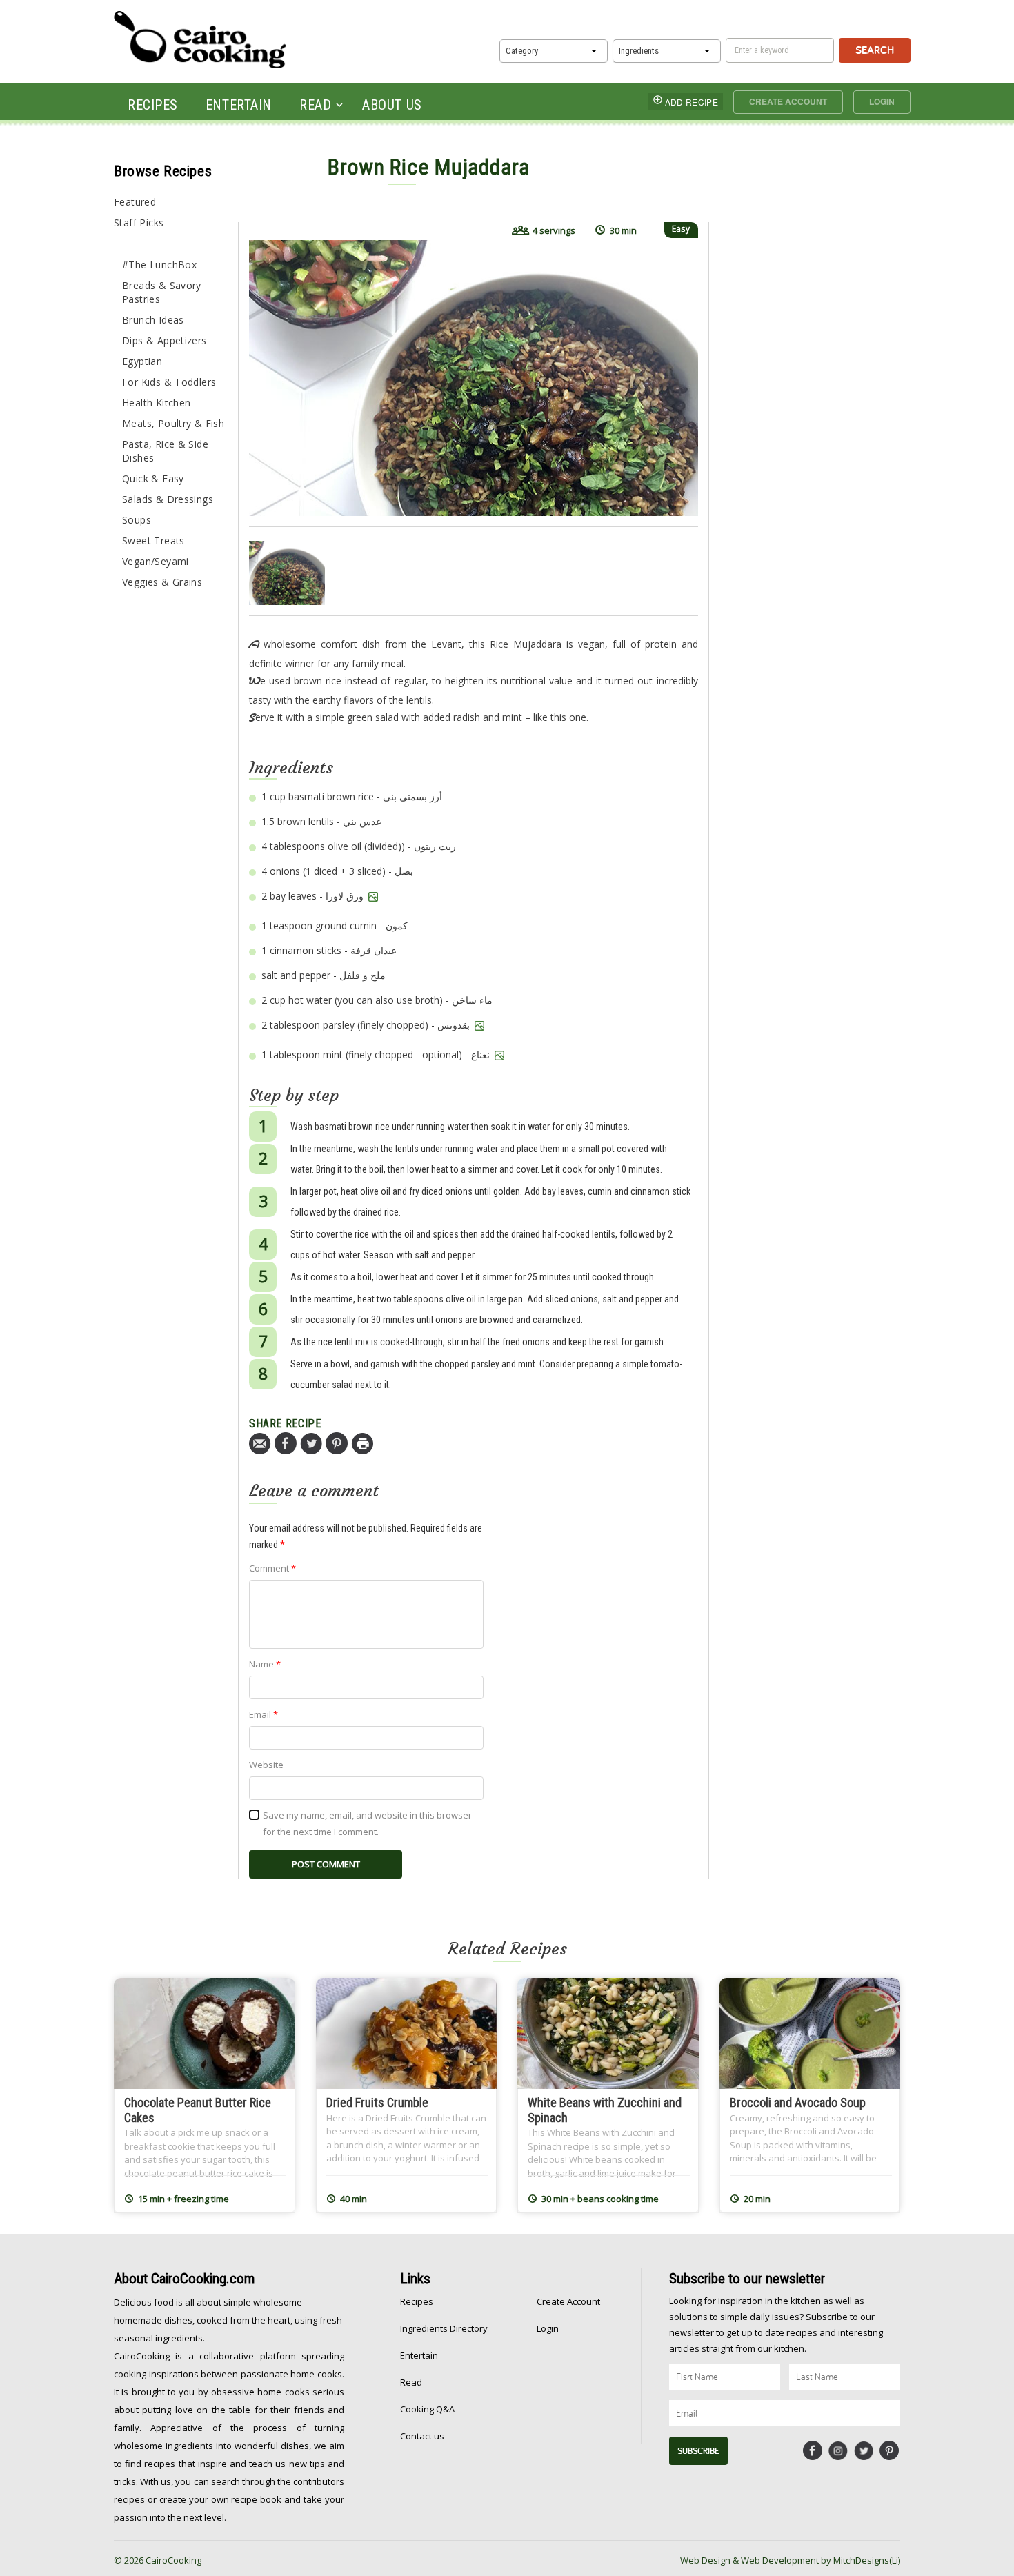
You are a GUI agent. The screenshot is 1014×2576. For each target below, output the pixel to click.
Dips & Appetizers (165, 340)
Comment (272, 1568)
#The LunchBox (159, 265)
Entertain (239, 105)
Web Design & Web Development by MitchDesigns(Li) (790, 2560)
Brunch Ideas (153, 320)
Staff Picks (139, 222)
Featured (135, 202)
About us (392, 105)
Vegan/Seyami (156, 561)
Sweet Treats (153, 541)
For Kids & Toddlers (169, 382)
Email (264, 1714)
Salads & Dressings (168, 499)
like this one (560, 717)
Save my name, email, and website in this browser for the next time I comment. (367, 1823)
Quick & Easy (153, 478)
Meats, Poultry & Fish (173, 423)
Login (882, 101)
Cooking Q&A (427, 2409)
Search (875, 50)
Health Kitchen (156, 403)
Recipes (153, 105)
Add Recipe (692, 102)
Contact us (422, 2436)
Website (266, 1765)
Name (265, 1664)
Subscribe (698, 2451)
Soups (137, 520)
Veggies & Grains (162, 582)
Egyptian (142, 361)
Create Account (788, 101)
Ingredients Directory (444, 2328)
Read (315, 105)
